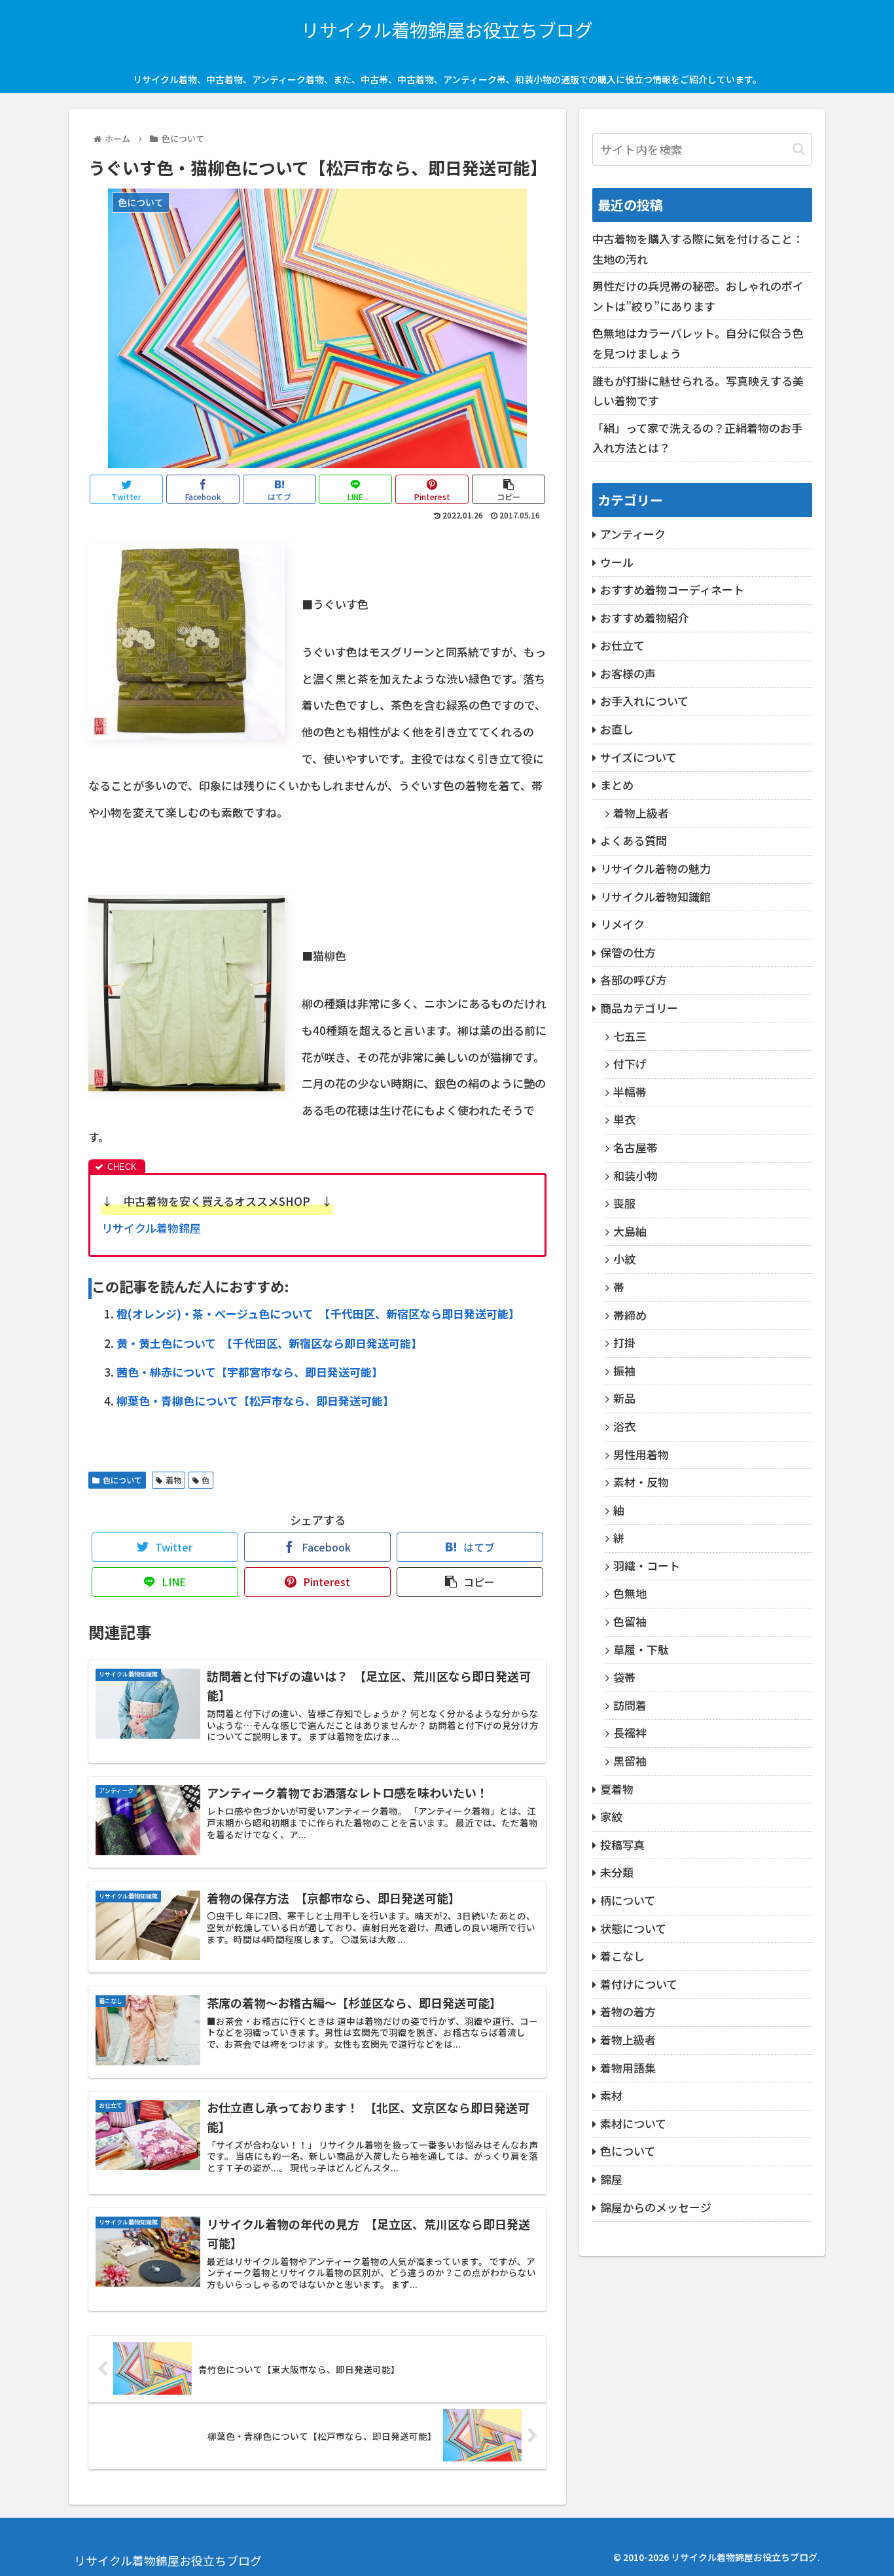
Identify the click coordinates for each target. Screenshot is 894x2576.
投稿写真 (622, 1844)
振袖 (624, 1370)
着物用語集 (628, 2068)
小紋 (624, 1259)
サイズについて (638, 757)
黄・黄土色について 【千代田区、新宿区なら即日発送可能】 (269, 1343)
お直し (617, 729)
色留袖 (630, 1621)
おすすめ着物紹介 (645, 618)
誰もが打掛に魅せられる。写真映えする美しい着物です (698, 391)
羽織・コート (647, 1566)
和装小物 (635, 1175)
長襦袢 (630, 1732)
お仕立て (622, 645)
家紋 (611, 1816)
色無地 (630, 1593)
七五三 (630, 1036)
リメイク (622, 924)
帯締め (630, 1315)
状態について (633, 1928)
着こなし (622, 1956)
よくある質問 (634, 840)
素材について (633, 2123)
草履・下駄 (641, 1649)
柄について (628, 1900)
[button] (799, 149)
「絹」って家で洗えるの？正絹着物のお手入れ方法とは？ (697, 438)
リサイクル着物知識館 (655, 897)
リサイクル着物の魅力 (655, 868)
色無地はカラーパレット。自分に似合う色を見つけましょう (698, 343)
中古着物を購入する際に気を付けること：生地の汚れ (698, 249)
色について (122, 1480)
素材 (611, 2095)
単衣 (624, 1119)
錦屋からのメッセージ (656, 2207)
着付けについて (639, 1984)
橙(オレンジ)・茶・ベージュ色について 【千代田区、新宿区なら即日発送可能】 (318, 1314)
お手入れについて (644, 701)
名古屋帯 (635, 1147)
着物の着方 (628, 2011)
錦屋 (611, 2179)
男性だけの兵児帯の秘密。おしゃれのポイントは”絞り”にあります (698, 296)
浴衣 (624, 1426)
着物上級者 (641, 813)
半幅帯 (630, 1092)
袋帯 (624, 1677)
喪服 (624, 1203)
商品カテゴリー (639, 1008)
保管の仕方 (628, 952)
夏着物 (617, 1789)
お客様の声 (628, 673)
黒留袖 (630, 1761)
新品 (624, 1398)
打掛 (624, 1342)
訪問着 (630, 1705)
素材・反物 (641, 1482)
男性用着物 (641, 1454)
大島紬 (630, 1231)
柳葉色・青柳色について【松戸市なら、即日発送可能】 (255, 1401)
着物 (173, 1480)
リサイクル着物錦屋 (151, 1228)
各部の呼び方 (634, 980)
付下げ (630, 1063)
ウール (617, 562)
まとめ (617, 785)
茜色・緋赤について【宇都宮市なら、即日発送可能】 (250, 1372)
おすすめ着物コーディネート (672, 590)
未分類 (617, 1872)
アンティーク (633, 534)
